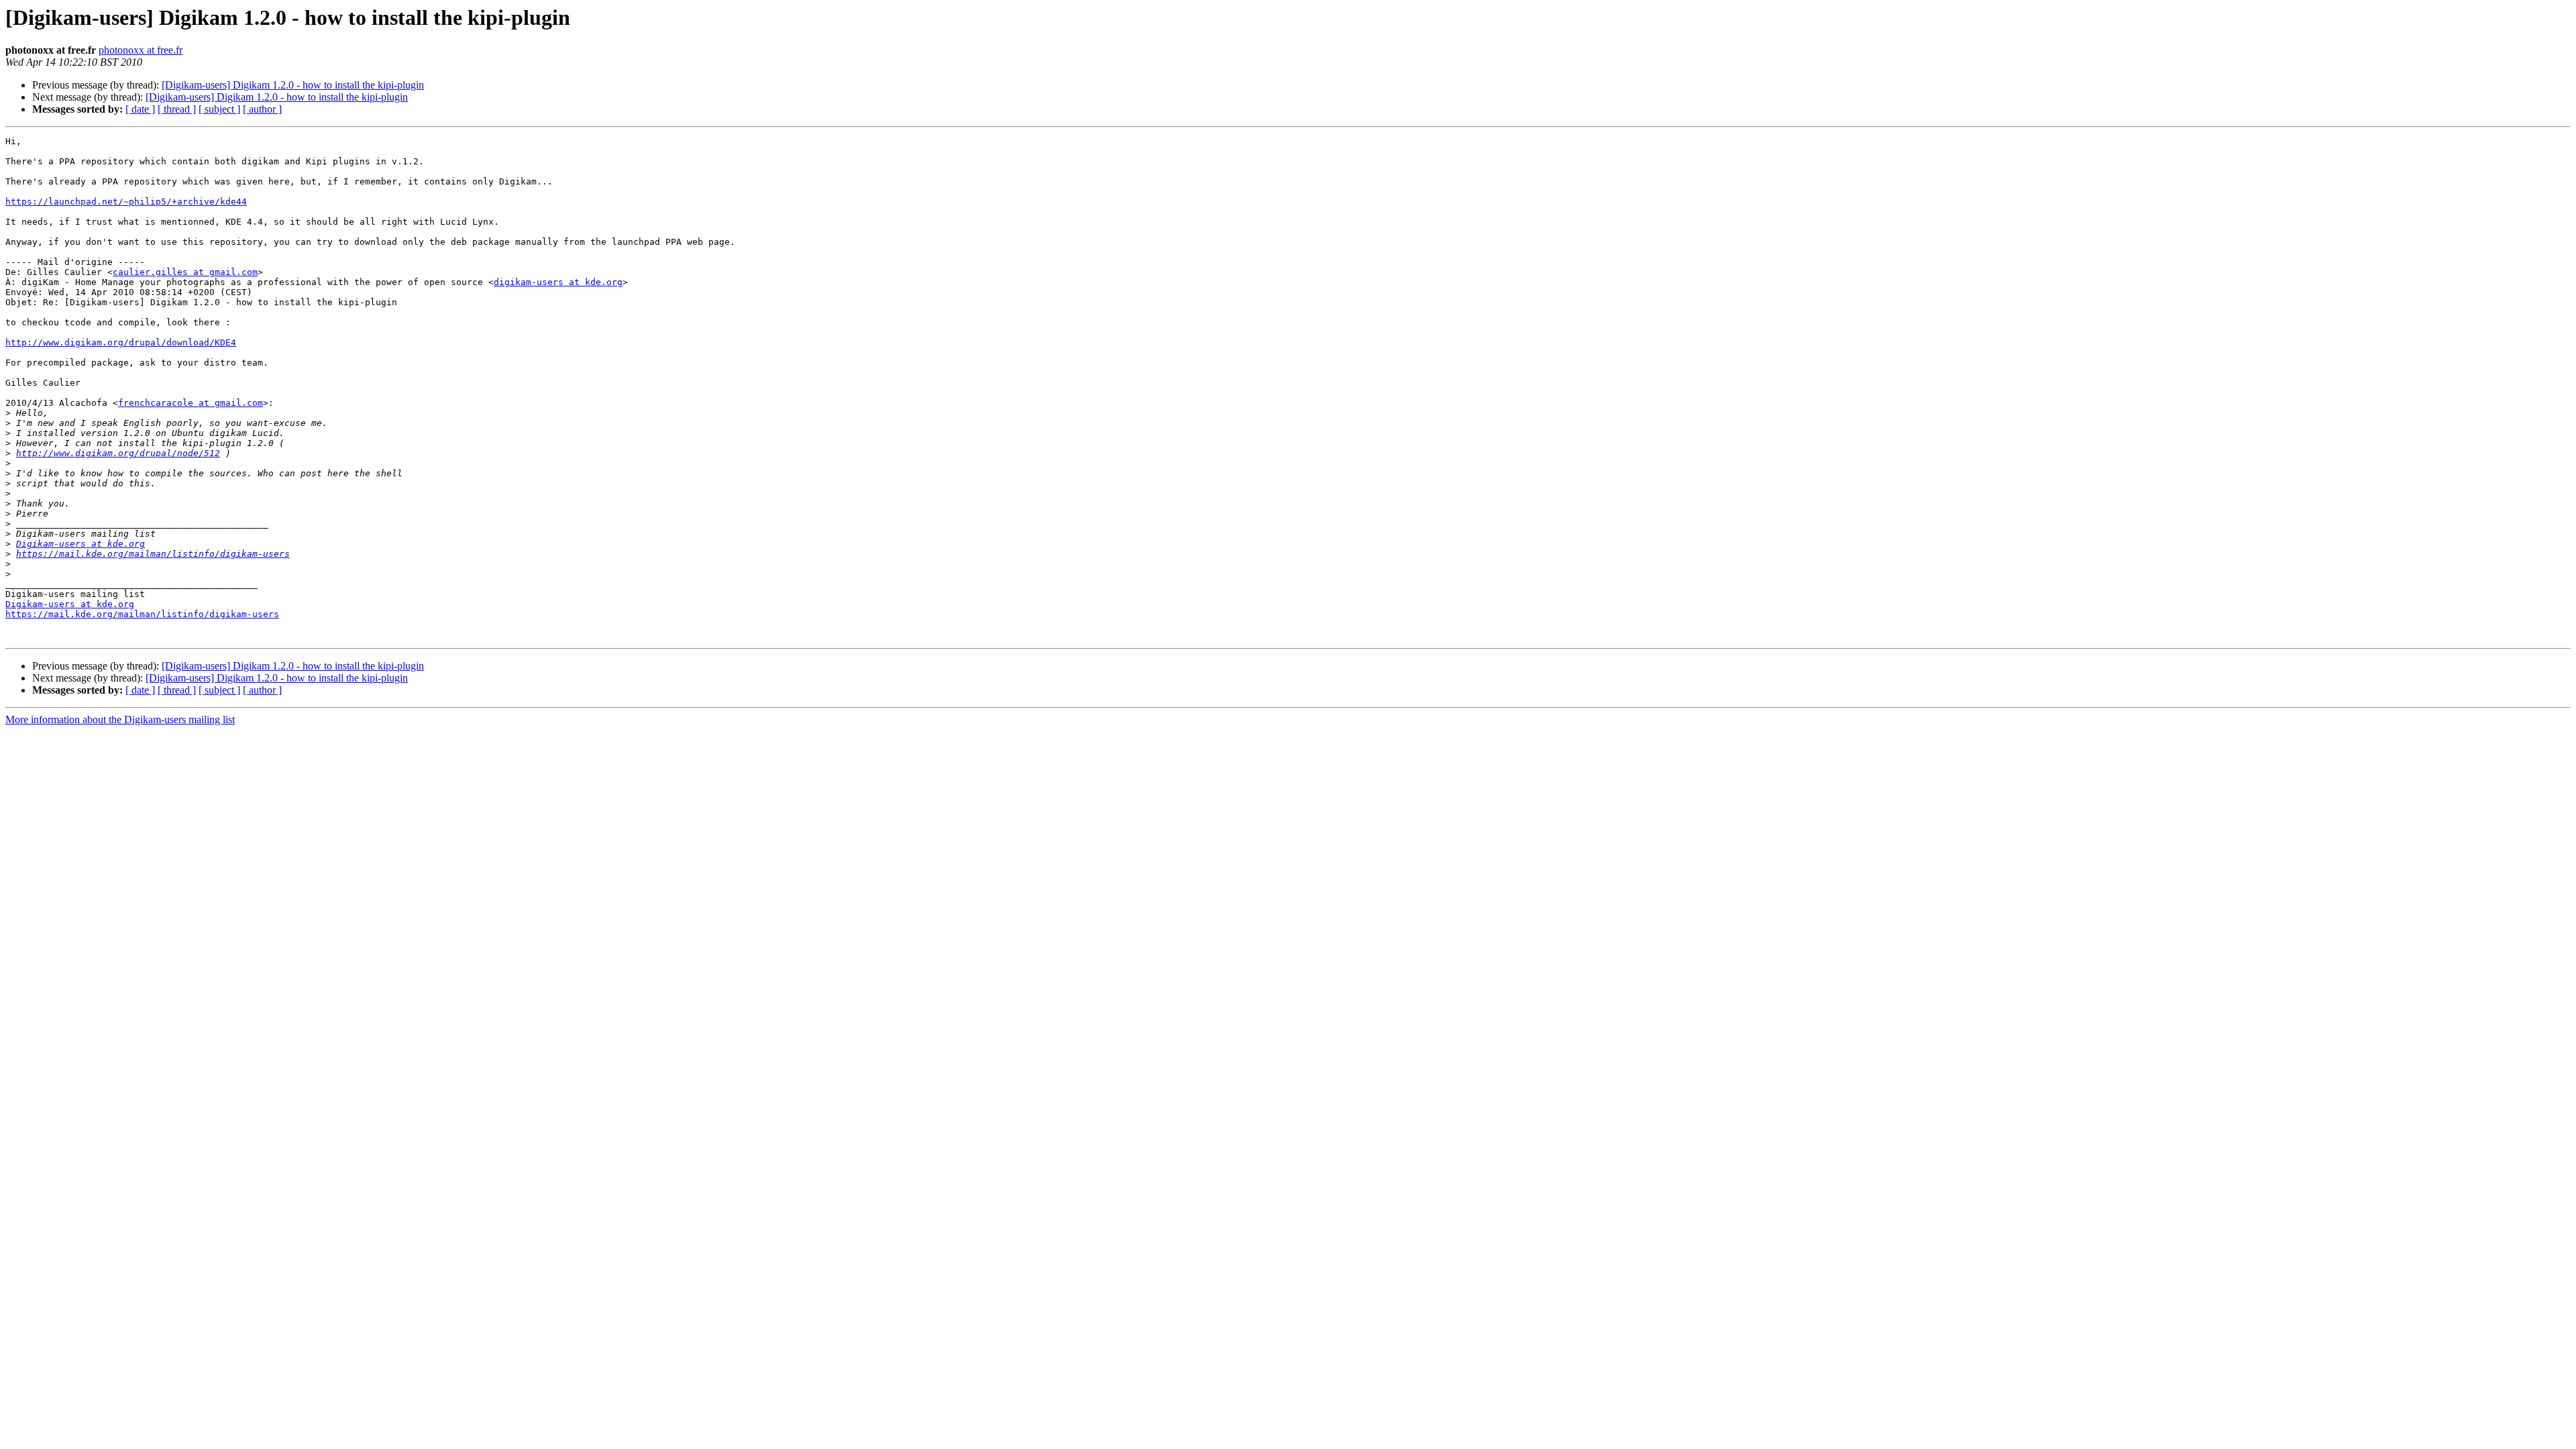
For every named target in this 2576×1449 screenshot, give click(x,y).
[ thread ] (177, 109)
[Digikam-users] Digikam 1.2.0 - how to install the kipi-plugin (293, 85)
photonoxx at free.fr (141, 50)
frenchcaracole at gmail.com (191, 403)
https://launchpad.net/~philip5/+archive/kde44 (126, 202)
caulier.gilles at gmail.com (185, 272)
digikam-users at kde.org (558, 282)
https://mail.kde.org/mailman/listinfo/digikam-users (153, 554)
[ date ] (140, 109)
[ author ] (262, 109)
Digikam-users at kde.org (80, 544)
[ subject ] (219, 109)
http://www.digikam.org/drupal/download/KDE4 (121, 342)
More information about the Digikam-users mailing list (120, 719)
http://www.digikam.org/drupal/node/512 (118, 453)
